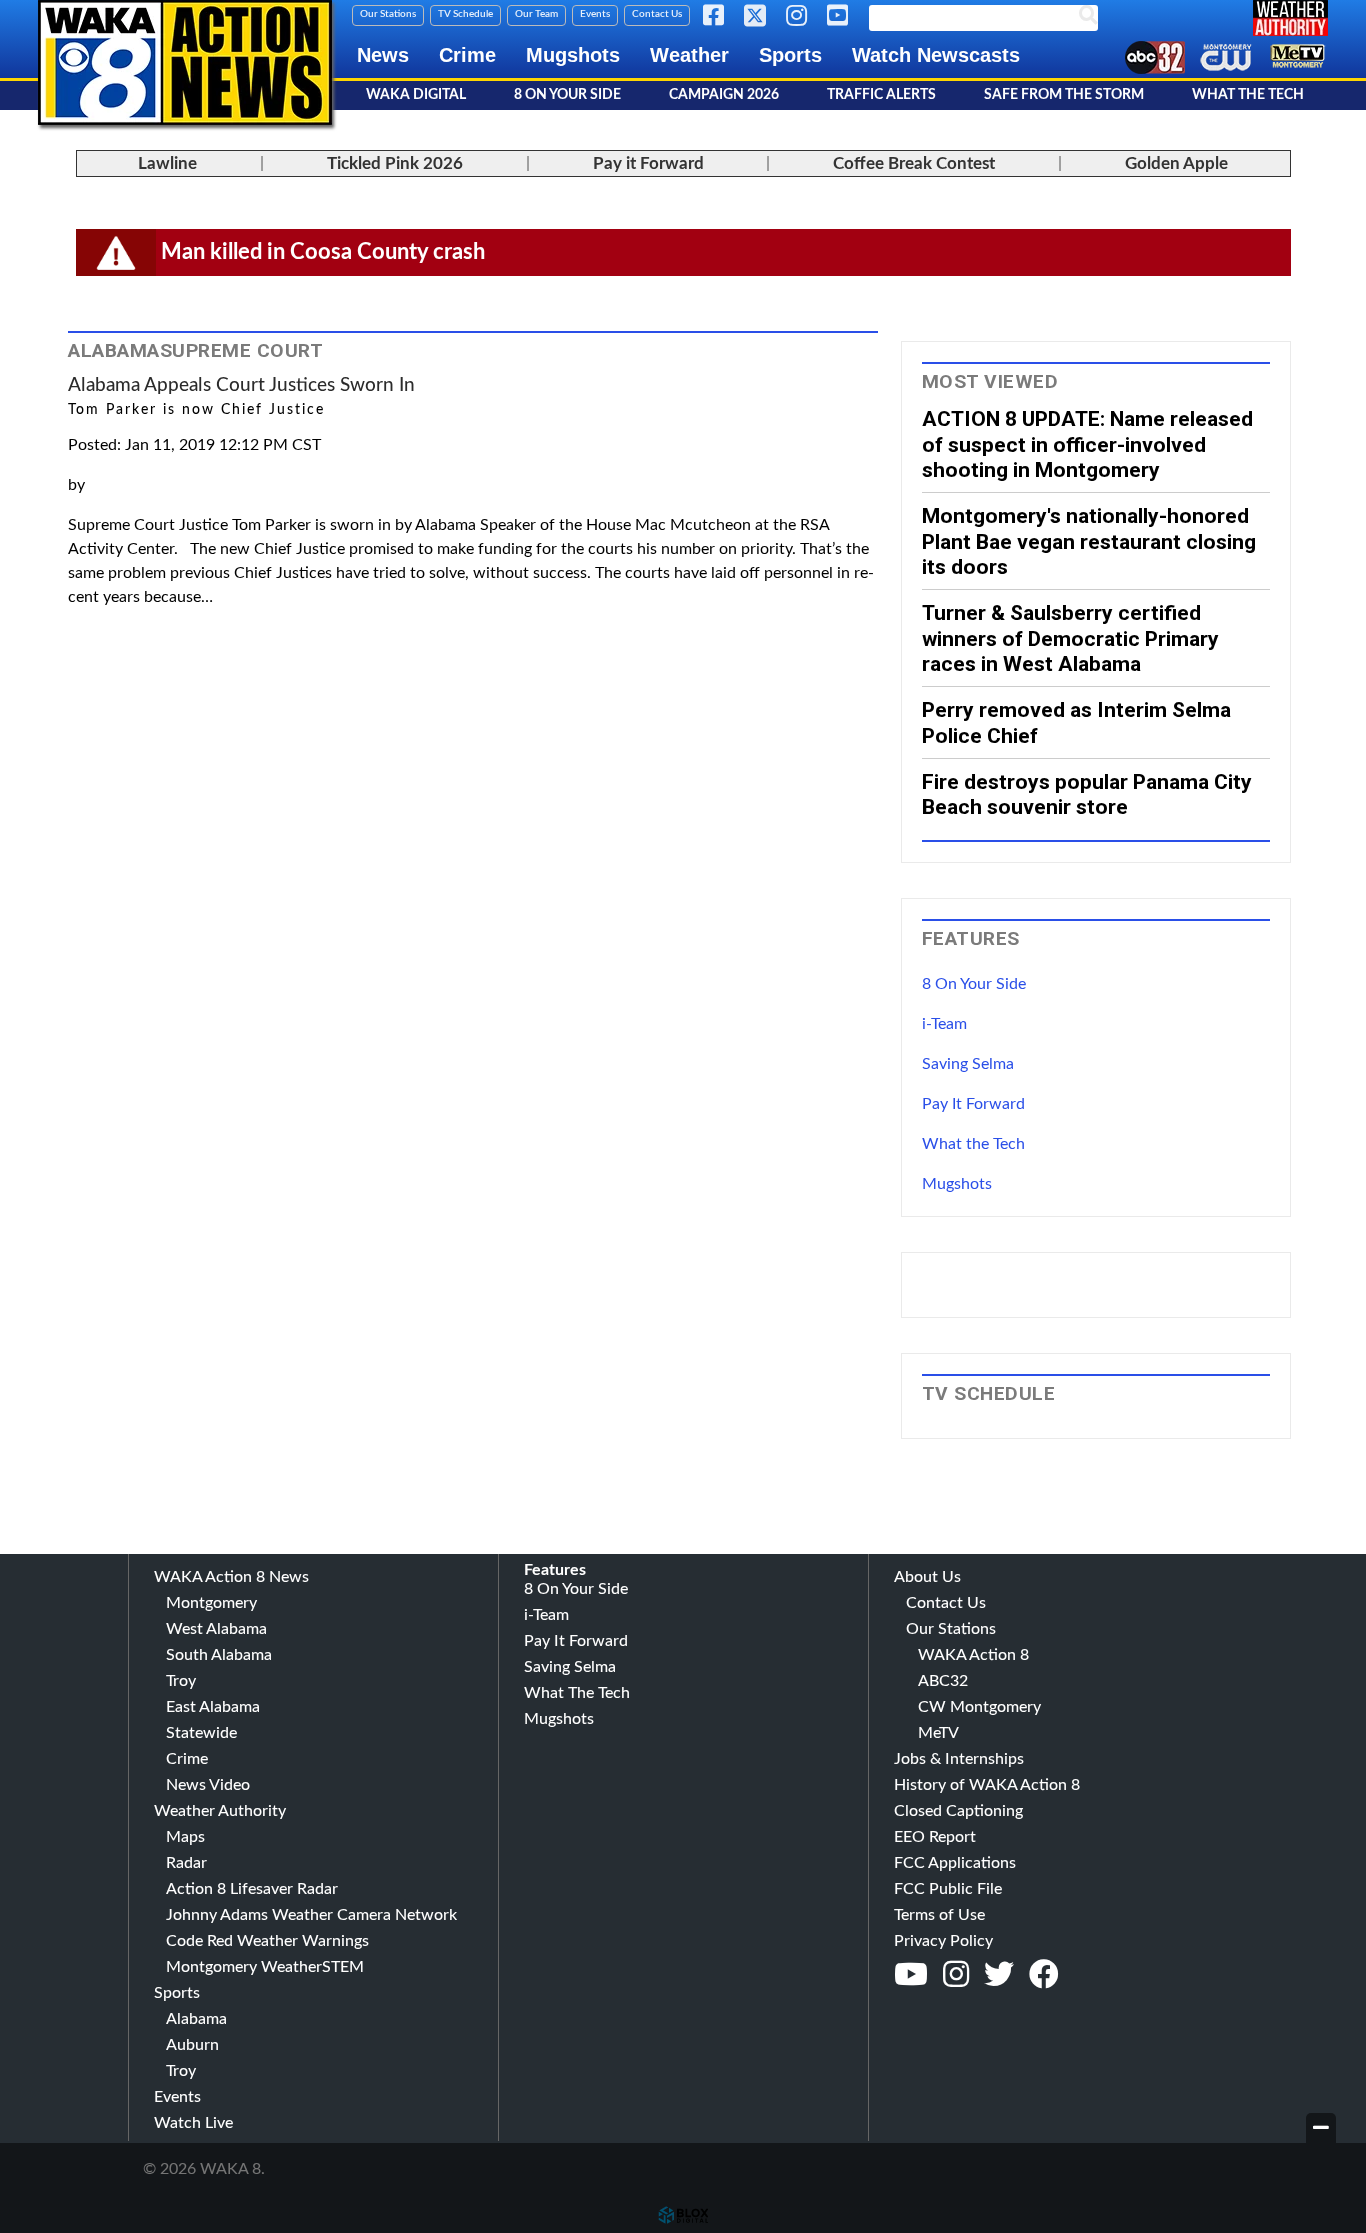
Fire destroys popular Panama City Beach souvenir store (1087, 794)
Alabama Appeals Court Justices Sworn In (241, 385)
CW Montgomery (979, 1707)
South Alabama (219, 1655)
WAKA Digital (416, 95)
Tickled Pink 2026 (395, 163)
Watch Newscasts (936, 55)
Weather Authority (220, 1811)
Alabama (196, 2019)
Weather (689, 55)
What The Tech (1248, 95)
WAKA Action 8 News (231, 1577)
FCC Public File (948, 1889)
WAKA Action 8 (973, 1655)
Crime (467, 55)
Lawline (167, 163)
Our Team (536, 14)
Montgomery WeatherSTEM (265, 1967)
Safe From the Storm (1064, 95)
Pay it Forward (648, 163)
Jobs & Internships (959, 1759)
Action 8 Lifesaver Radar (252, 1889)
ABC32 (943, 1681)
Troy (181, 1681)
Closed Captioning (958, 1811)
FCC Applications (955, 1863)
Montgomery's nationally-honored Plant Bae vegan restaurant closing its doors (1089, 541)
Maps (185, 1837)
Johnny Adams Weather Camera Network (311, 1915)
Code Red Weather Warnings (267, 1941)
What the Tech (973, 1144)
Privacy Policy (943, 1941)
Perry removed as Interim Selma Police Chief (1076, 722)
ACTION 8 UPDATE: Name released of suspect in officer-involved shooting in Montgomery (1087, 444)
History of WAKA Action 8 (987, 1785)
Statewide (201, 1733)
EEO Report (935, 1837)
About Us (927, 1577)
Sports (790, 55)
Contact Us (657, 14)
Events (595, 14)
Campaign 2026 (724, 95)
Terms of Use (939, 1915)
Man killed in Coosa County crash (323, 252)
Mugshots (573, 55)
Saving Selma (968, 1064)
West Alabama (216, 1629)
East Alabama (213, 1707)
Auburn (192, 2045)
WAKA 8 (185, 62)
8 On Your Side (567, 95)
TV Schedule (465, 14)
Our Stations (388, 14)
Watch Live (193, 2123)
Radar (186, 1863)
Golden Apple (1176, 163)
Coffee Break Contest (914, 163)
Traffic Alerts (881, 95)
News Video (208, 1785)
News (383, 55)
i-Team (944, 1024)
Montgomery (211, 1603)
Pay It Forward (973, 1104)
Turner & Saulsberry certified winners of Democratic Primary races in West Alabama (1070, 638)
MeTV (938, 1733)
